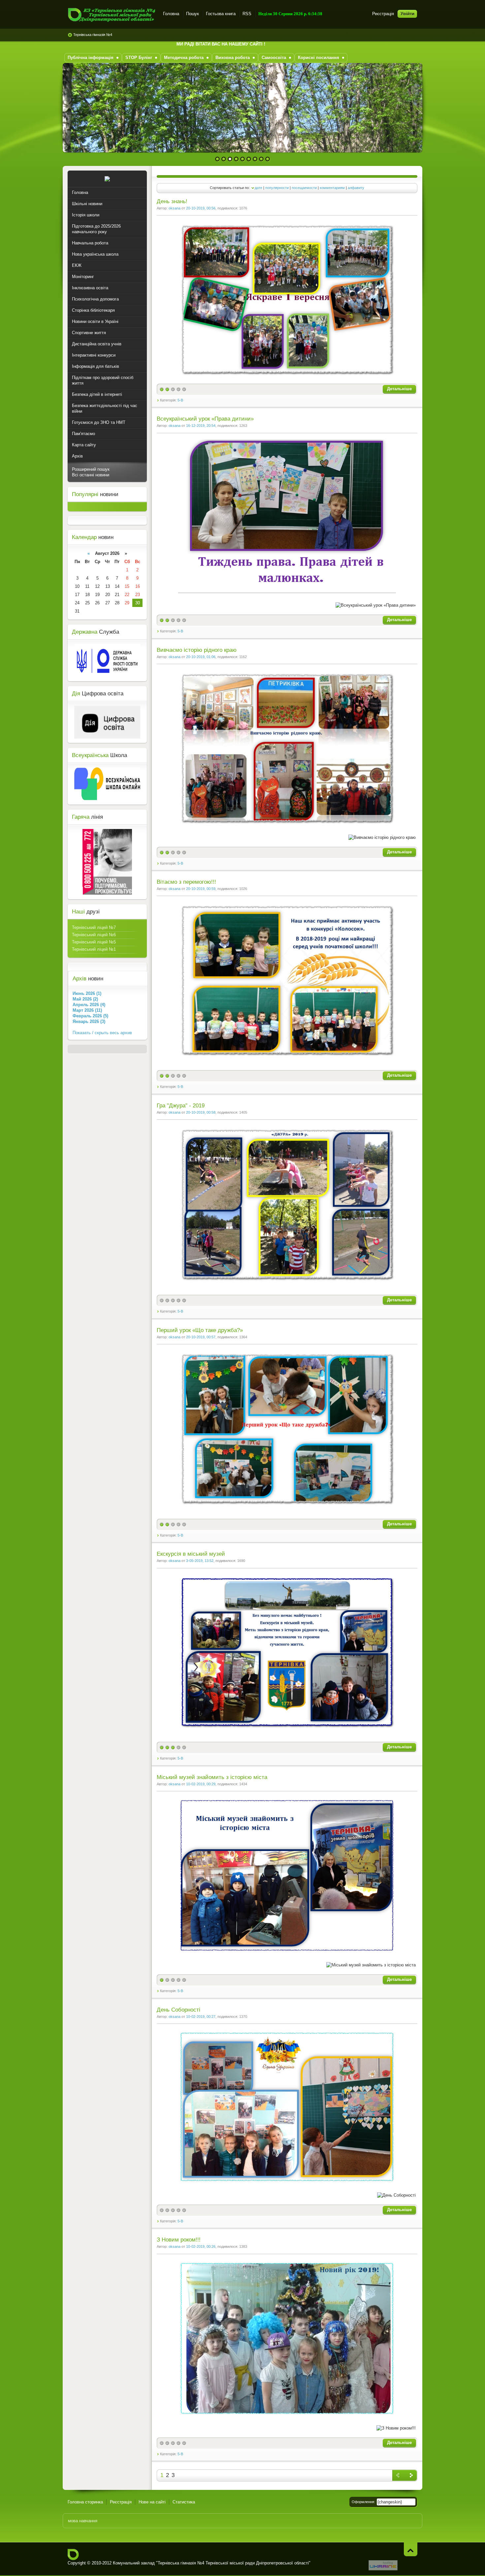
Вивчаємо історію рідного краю (197, 650)
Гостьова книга (221, 14)
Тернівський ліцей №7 (94, 927)
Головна (171, 14)
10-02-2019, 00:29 (201, 1784)
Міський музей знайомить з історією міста (212, 1777)
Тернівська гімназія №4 (93, 35)
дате (259, 188)
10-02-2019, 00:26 (201, 2246)
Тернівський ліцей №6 (94, 935)
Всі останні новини (91, 475)
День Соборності (178, 2010)
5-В (180, 400)
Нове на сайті (152, 2502)
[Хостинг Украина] (383, 2569)
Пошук (193, 14)
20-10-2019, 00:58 (201, 1112)
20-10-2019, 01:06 (201, 657)
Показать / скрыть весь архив (102, 1033)
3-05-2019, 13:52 (200, 1561)
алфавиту (356, 188)
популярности (277, 188)
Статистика (184, 2502)
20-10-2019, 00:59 (201, 889)
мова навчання (83, 2521)
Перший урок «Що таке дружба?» (200, 1330)
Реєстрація (383, 14)
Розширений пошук (91, 469)
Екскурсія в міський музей (191, 1554)
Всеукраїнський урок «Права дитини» (205, 419)
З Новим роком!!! (179, 2240)
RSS (247, 14)
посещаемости (304, 188)
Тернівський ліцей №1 (94, 949)
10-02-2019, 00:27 (201, 2017)
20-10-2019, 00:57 (201, 1337)
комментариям (332, 188)
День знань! (172, 201)
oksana (175, 208)
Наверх (411, 2549)
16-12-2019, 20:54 (201, 426)
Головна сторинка (85, 2502)
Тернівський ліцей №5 (94, 942)
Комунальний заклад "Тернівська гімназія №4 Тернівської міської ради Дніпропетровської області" (111, 15)
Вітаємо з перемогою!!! (186, 882)
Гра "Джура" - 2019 (181, 1106)
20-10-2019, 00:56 (201, 208)
